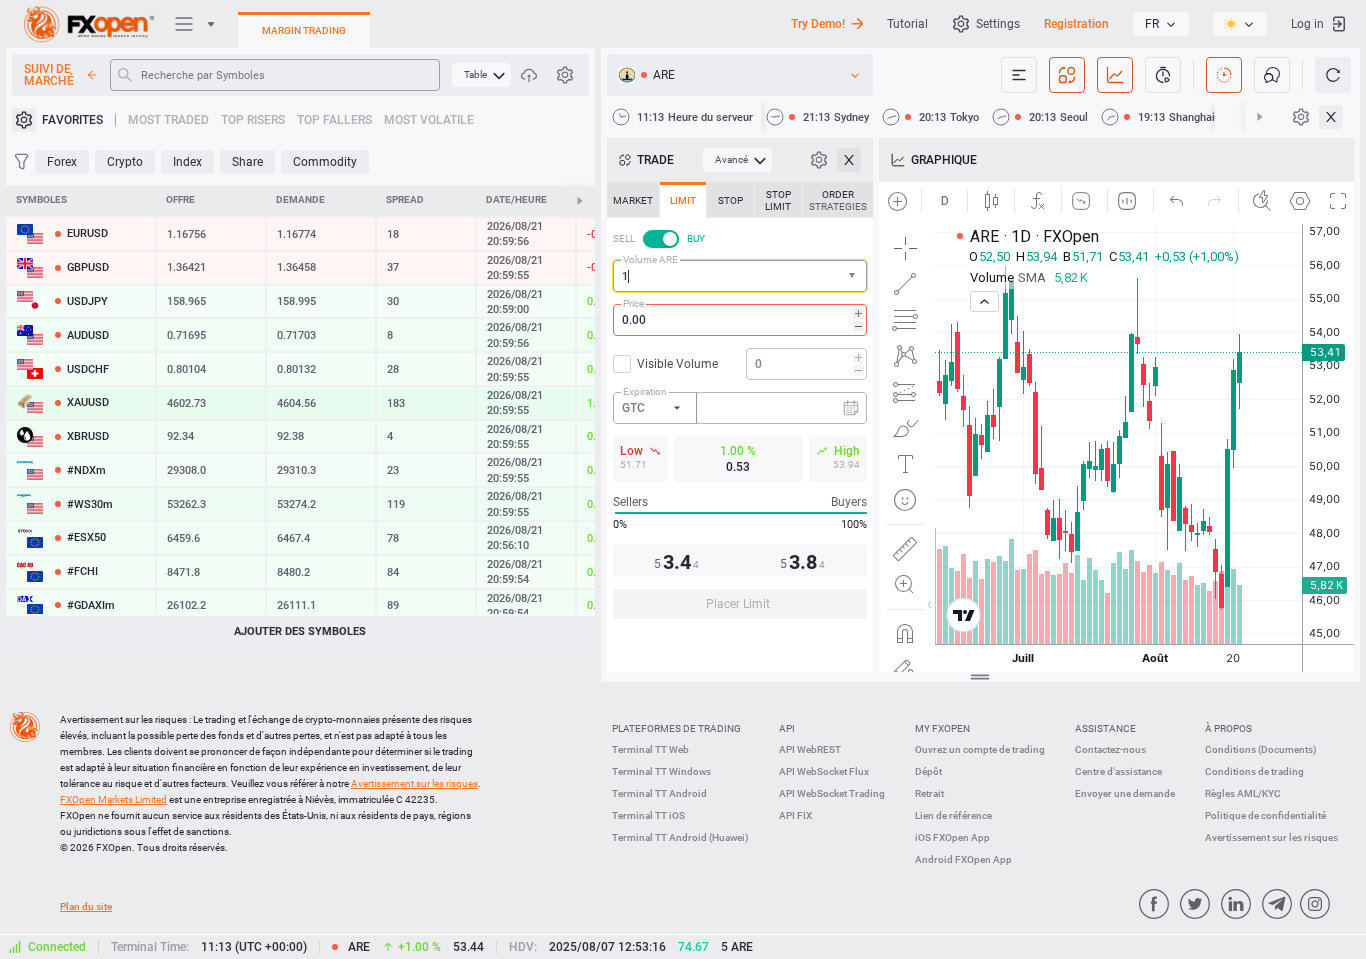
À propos (1228, 728)
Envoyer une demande (1125, 793)
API (787, 728)
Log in (1307, 24)
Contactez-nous (1110, 749)
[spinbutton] (740, 320)
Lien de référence (953, 815)
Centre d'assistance (1118, 771)
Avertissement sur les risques (1271, 837)
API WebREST (810, 749)
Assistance (1105, 728)
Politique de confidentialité (1265, 815)
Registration (1076, 24)
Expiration (645, 391)
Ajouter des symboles (300, 631)
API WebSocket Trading (832, 793)
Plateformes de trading (676, 728)
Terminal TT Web (650, 749)
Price (633, 303)
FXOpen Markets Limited (113, 799)
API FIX (795, 815)
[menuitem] (481, 75)
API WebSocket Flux (824, 771)
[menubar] (481, 75)
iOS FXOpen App (952, 837)
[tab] (633, 200)
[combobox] (740, 276)
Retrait (929, 793)
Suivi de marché (49, 75)
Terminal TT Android (659, 793)
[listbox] (1161, 24)
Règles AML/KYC (1243, 793)
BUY (696, 238)
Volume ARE (650, 259)
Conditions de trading (1254, 771)
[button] (854, 276)
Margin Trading (304, 30)
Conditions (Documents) (1261, 749)
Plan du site (86, 906)
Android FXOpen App (963, 859)
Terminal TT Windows (661, 771)
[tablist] (740, 406)
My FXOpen (942, 728)
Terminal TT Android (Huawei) (680, 837)
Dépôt (928, 771)
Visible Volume (677, 364)
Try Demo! (818, 24)
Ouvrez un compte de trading (980, 749)
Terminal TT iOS (648, 815)
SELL (624, 238)
